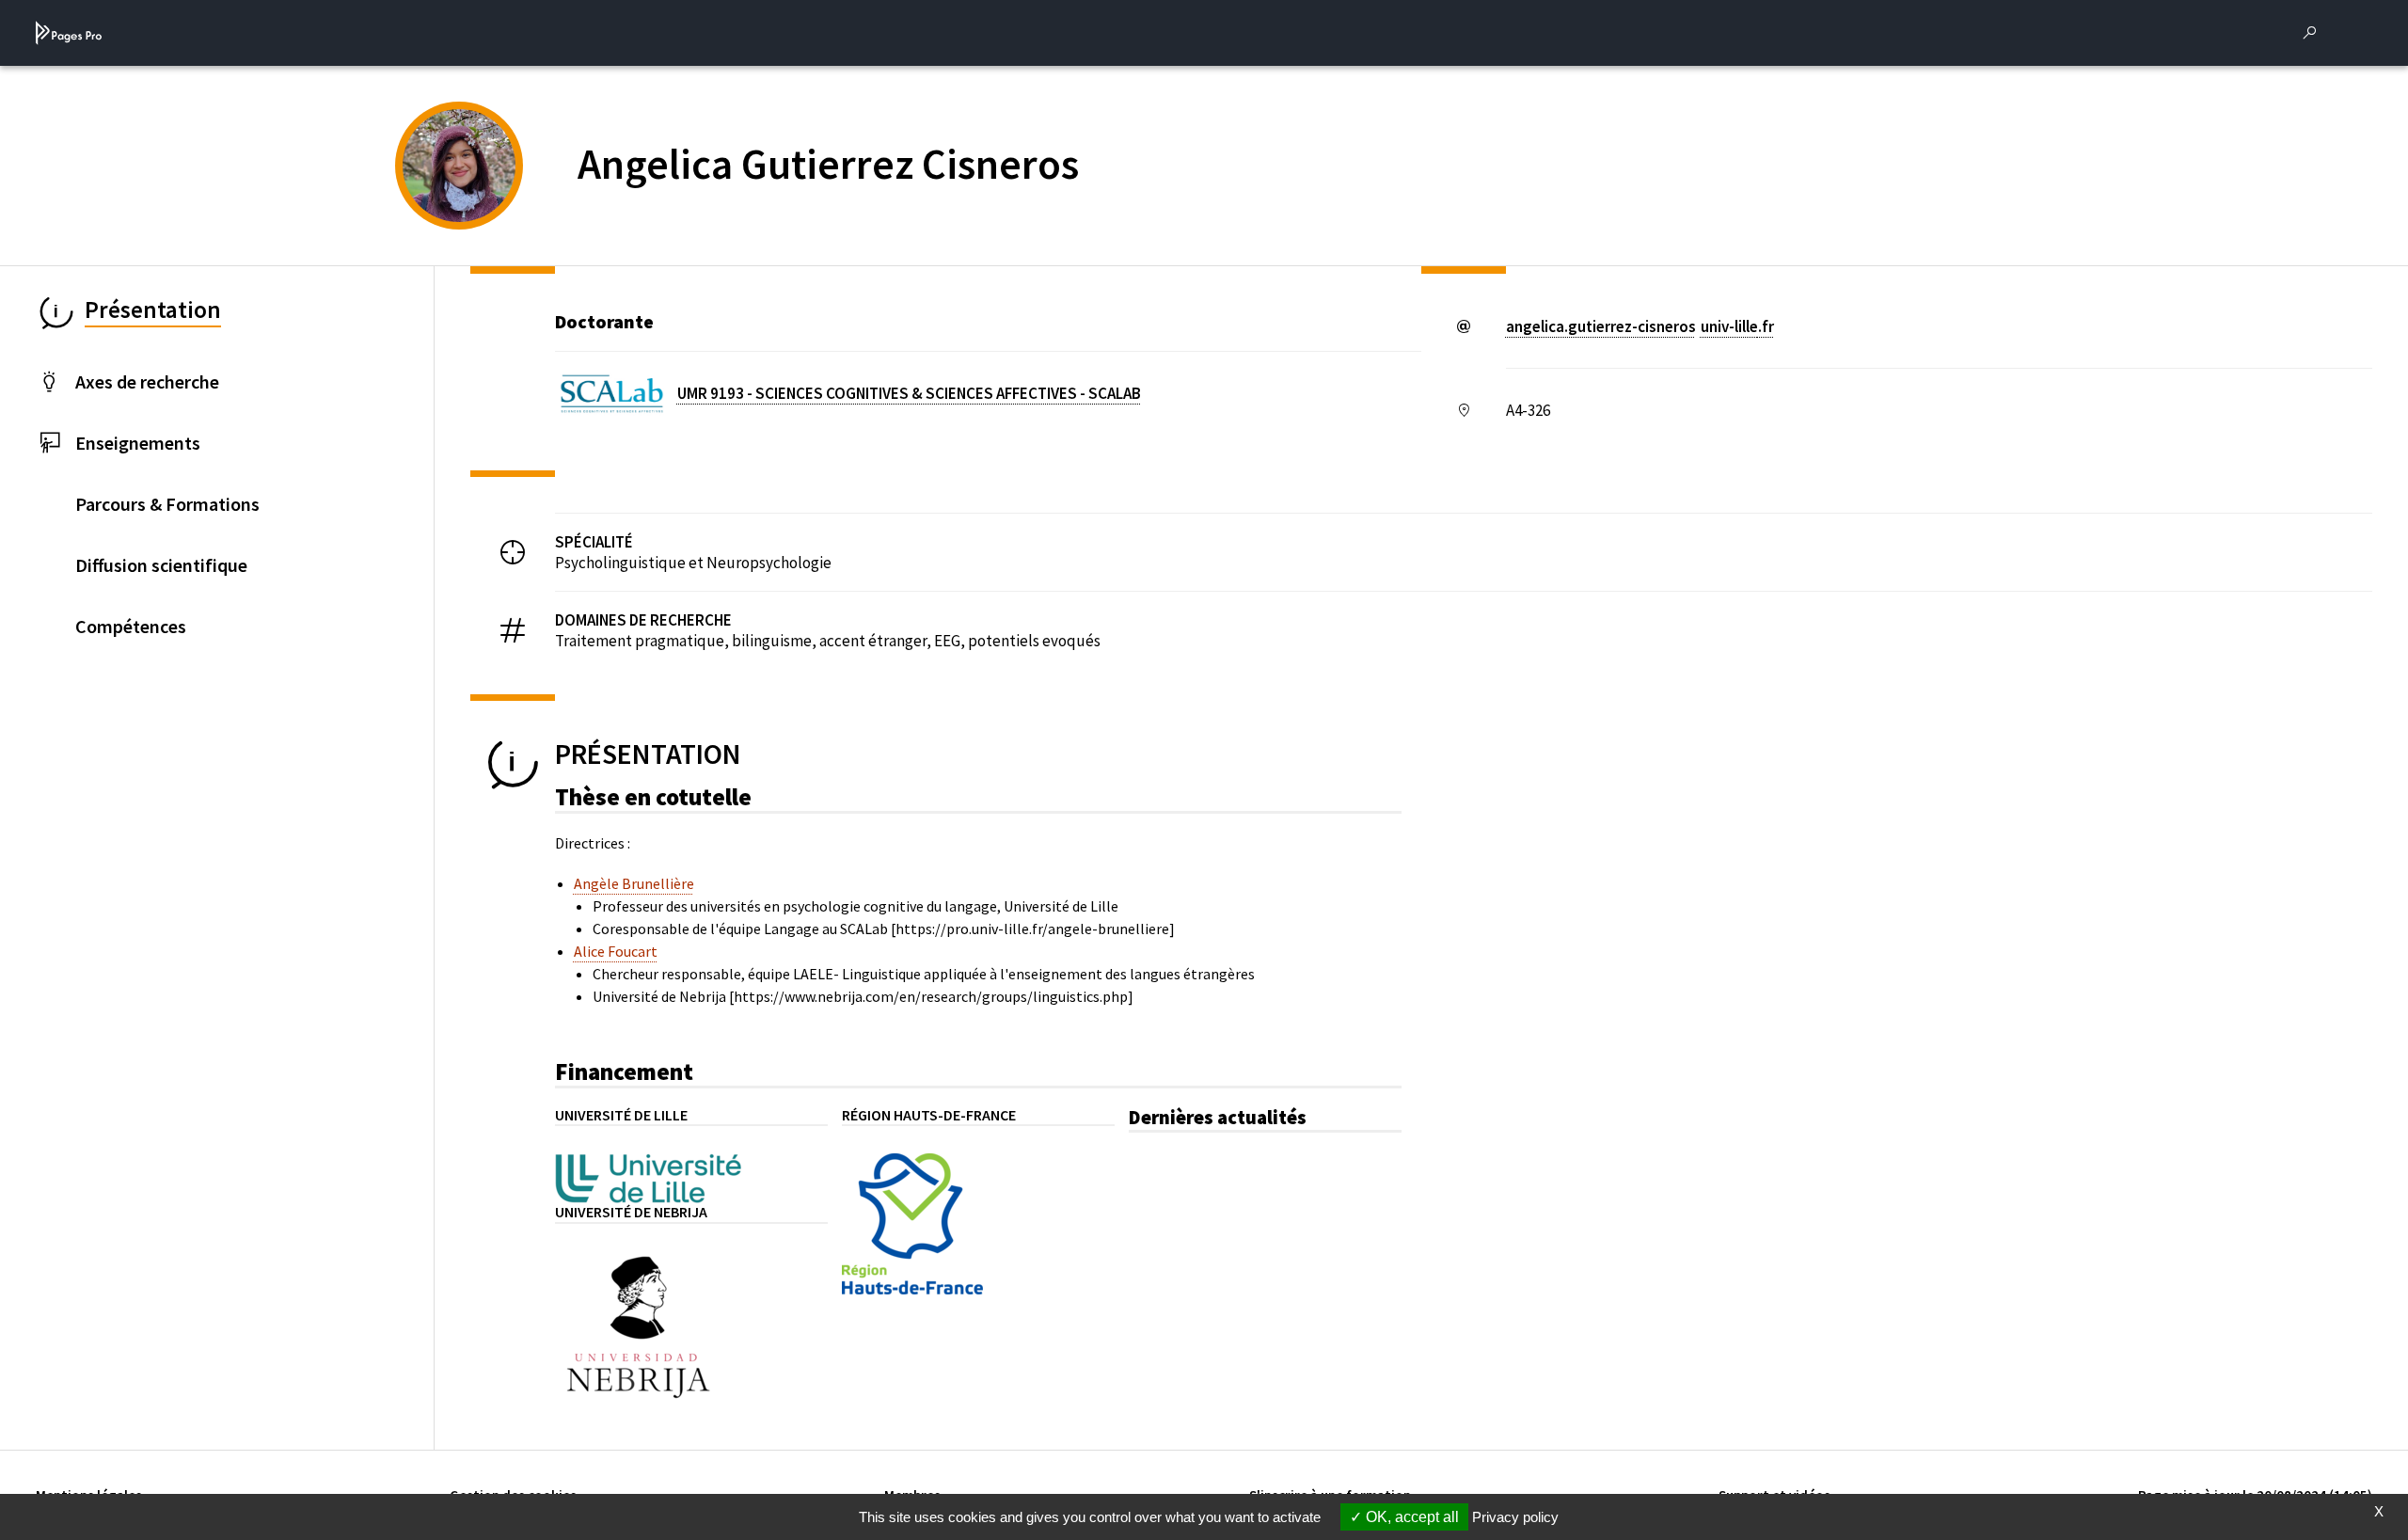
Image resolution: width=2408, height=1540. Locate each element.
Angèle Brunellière (634, 883)
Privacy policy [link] (1515, 1517)
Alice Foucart (616, 951)
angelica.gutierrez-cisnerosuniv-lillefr (1640, 326)
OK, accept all (1410, 1517)
